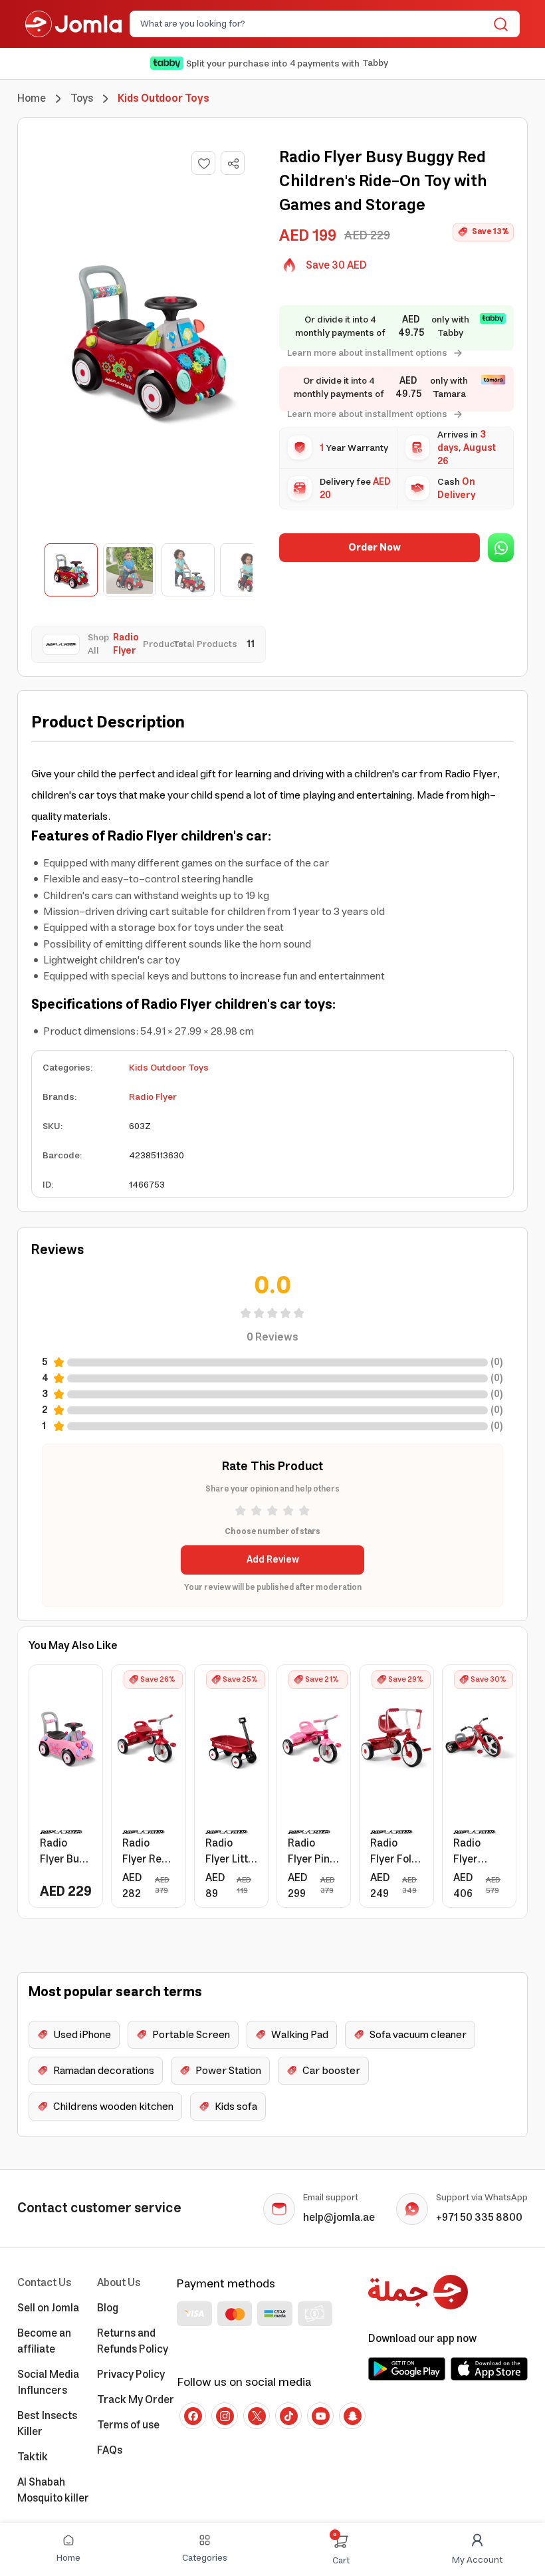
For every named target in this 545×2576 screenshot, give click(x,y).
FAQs (110, 2450)
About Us (119, 2283)
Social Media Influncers (48, 2383)
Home (32, 98)
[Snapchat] (352, 2416)
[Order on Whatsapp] (501, 548)
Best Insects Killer (47, 2424)
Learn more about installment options (367, 353)
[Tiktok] (288, 2416)
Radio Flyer (153, 1097)
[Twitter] (257, 2416)
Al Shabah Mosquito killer (53, 2490)
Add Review (273, 1560)
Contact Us (44, 2283)
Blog (108, 2308)
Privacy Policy (131, 2375)
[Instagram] (225, 2416)
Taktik (33, 2457)
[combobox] (314, 24)
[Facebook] (193, 2416)
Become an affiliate (44, 2341)
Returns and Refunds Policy (133, 2341)
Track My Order (136, 2400)
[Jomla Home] (73, 24)
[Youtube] (320, 2416)
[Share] (233, 164)
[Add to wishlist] (203, 163)
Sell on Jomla (48, 2308)
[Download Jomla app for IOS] (489, 2369)
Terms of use (128, 2425)
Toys (82, 98)
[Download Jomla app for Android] (407, 2369)
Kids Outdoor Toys (169, 1068)
